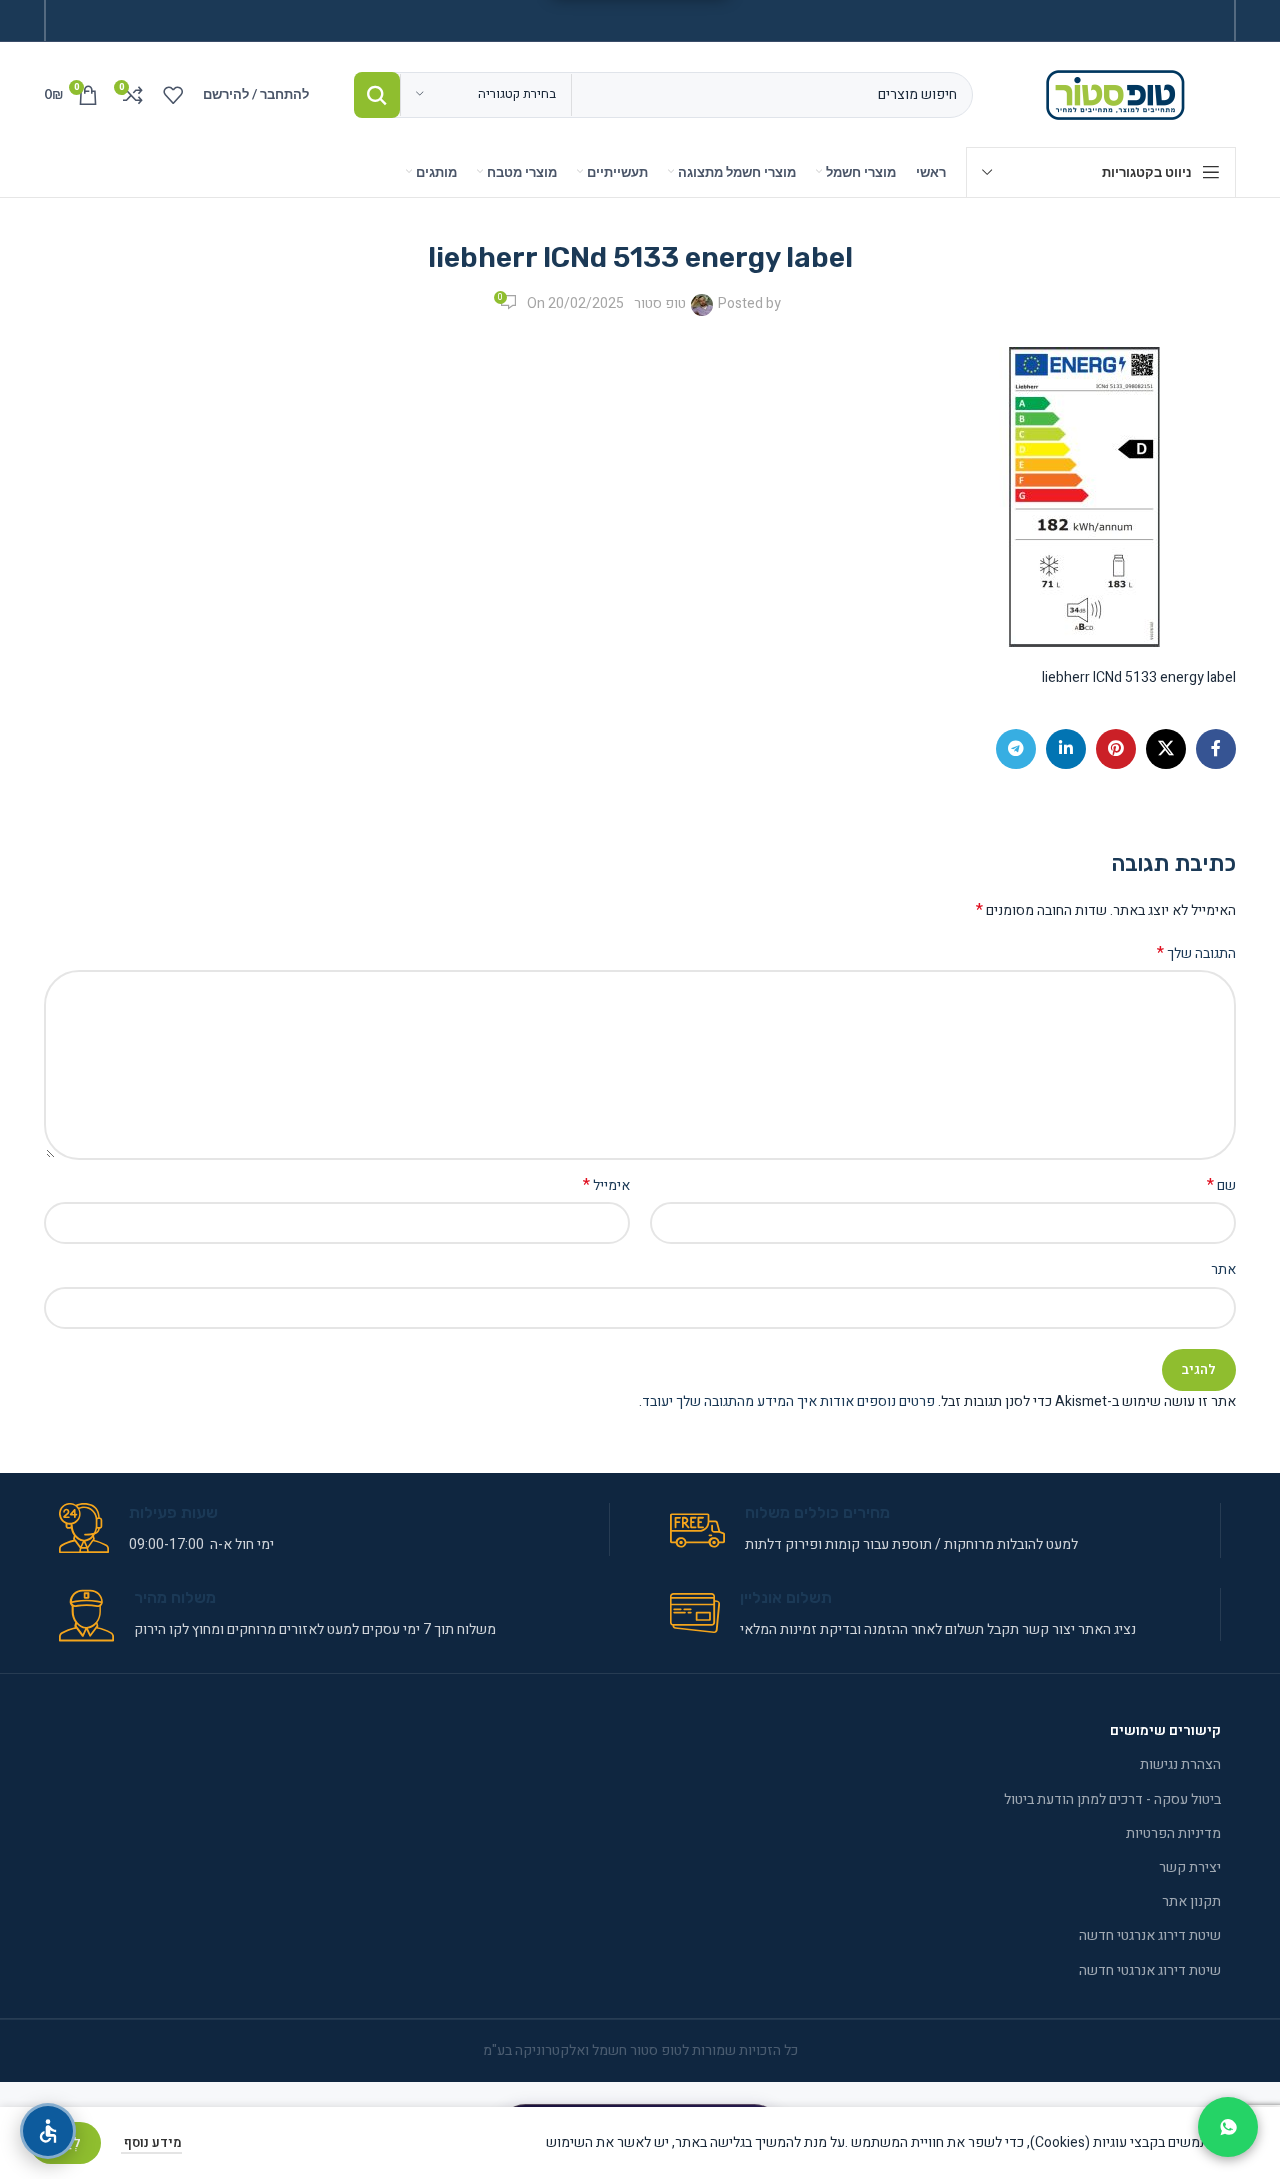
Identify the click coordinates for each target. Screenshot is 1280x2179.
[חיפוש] (377, 95)
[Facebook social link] (1216, 749)
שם (1221, 1186)
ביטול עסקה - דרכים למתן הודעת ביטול (1112, 1799)
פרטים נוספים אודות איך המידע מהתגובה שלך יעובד (788, 1401)
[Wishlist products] (173, 95)
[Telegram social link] (1016, 749)
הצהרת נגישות (1180, 1764)
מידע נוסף (151, 2142)
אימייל (606, 1186)
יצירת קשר (1190, 1867)
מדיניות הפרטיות (1173, 1833)
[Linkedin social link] (1066, 749)
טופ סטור (660, 303)
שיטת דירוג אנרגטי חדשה (1150, 1935)
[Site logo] (1119, 93)
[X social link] (1166, 749)
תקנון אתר (1191, 1901)
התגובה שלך (1196, 954)
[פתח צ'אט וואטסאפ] (1228, 2127)
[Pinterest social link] (1116, 749)
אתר (1223, 1269)
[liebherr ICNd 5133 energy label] (1086, 496)
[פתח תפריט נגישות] (48, 2131)
